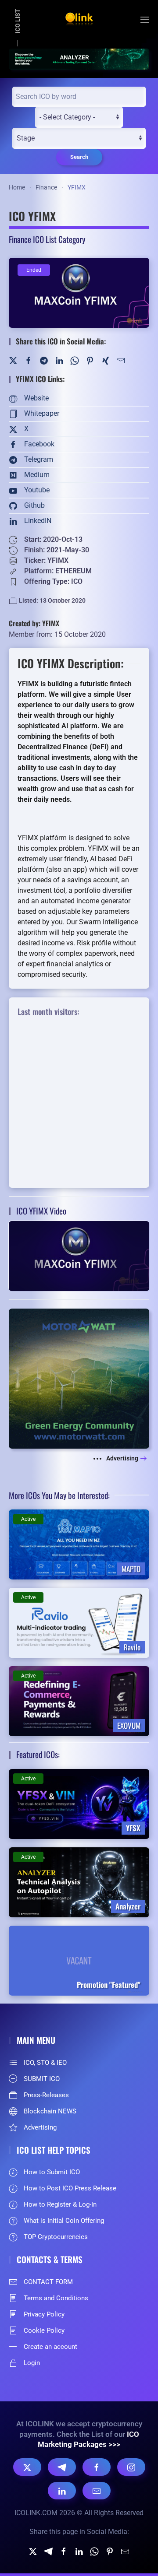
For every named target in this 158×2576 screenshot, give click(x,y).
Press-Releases (46, 2095)
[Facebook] (29, 360)
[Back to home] (79, 20)
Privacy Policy (44, 2314)
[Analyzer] (79, 58)
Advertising (122, 1458)
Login (32, 2363)
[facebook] (64, 2551)
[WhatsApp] (75, 360)
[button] (145, 20)
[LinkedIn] (59, 360)
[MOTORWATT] (79, 1378)
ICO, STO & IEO (45, 2063)
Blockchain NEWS (50, 2111)
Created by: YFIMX (34, 623)
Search (79, 157)
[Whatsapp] (94, 2551)
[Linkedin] (79, 2551)
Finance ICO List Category (47, 239)
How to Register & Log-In (60, 2204)
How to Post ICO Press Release (70, 2188)
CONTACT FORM (48, 2282)
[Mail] (121, 360)
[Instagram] (131, 2467)
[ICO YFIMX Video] (79, 1255)
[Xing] (105, 360)
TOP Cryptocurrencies (56, 2237)
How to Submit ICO (52, 2172)
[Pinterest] (90, 360)
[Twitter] (13, 360)
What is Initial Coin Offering (64, 2221)
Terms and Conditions (56, 2298)
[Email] (97, 2491)
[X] (27, 2467)
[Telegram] (44, 360)
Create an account (50, 2347)
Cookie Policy (44, 2330)
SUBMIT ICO (42, 2079)
